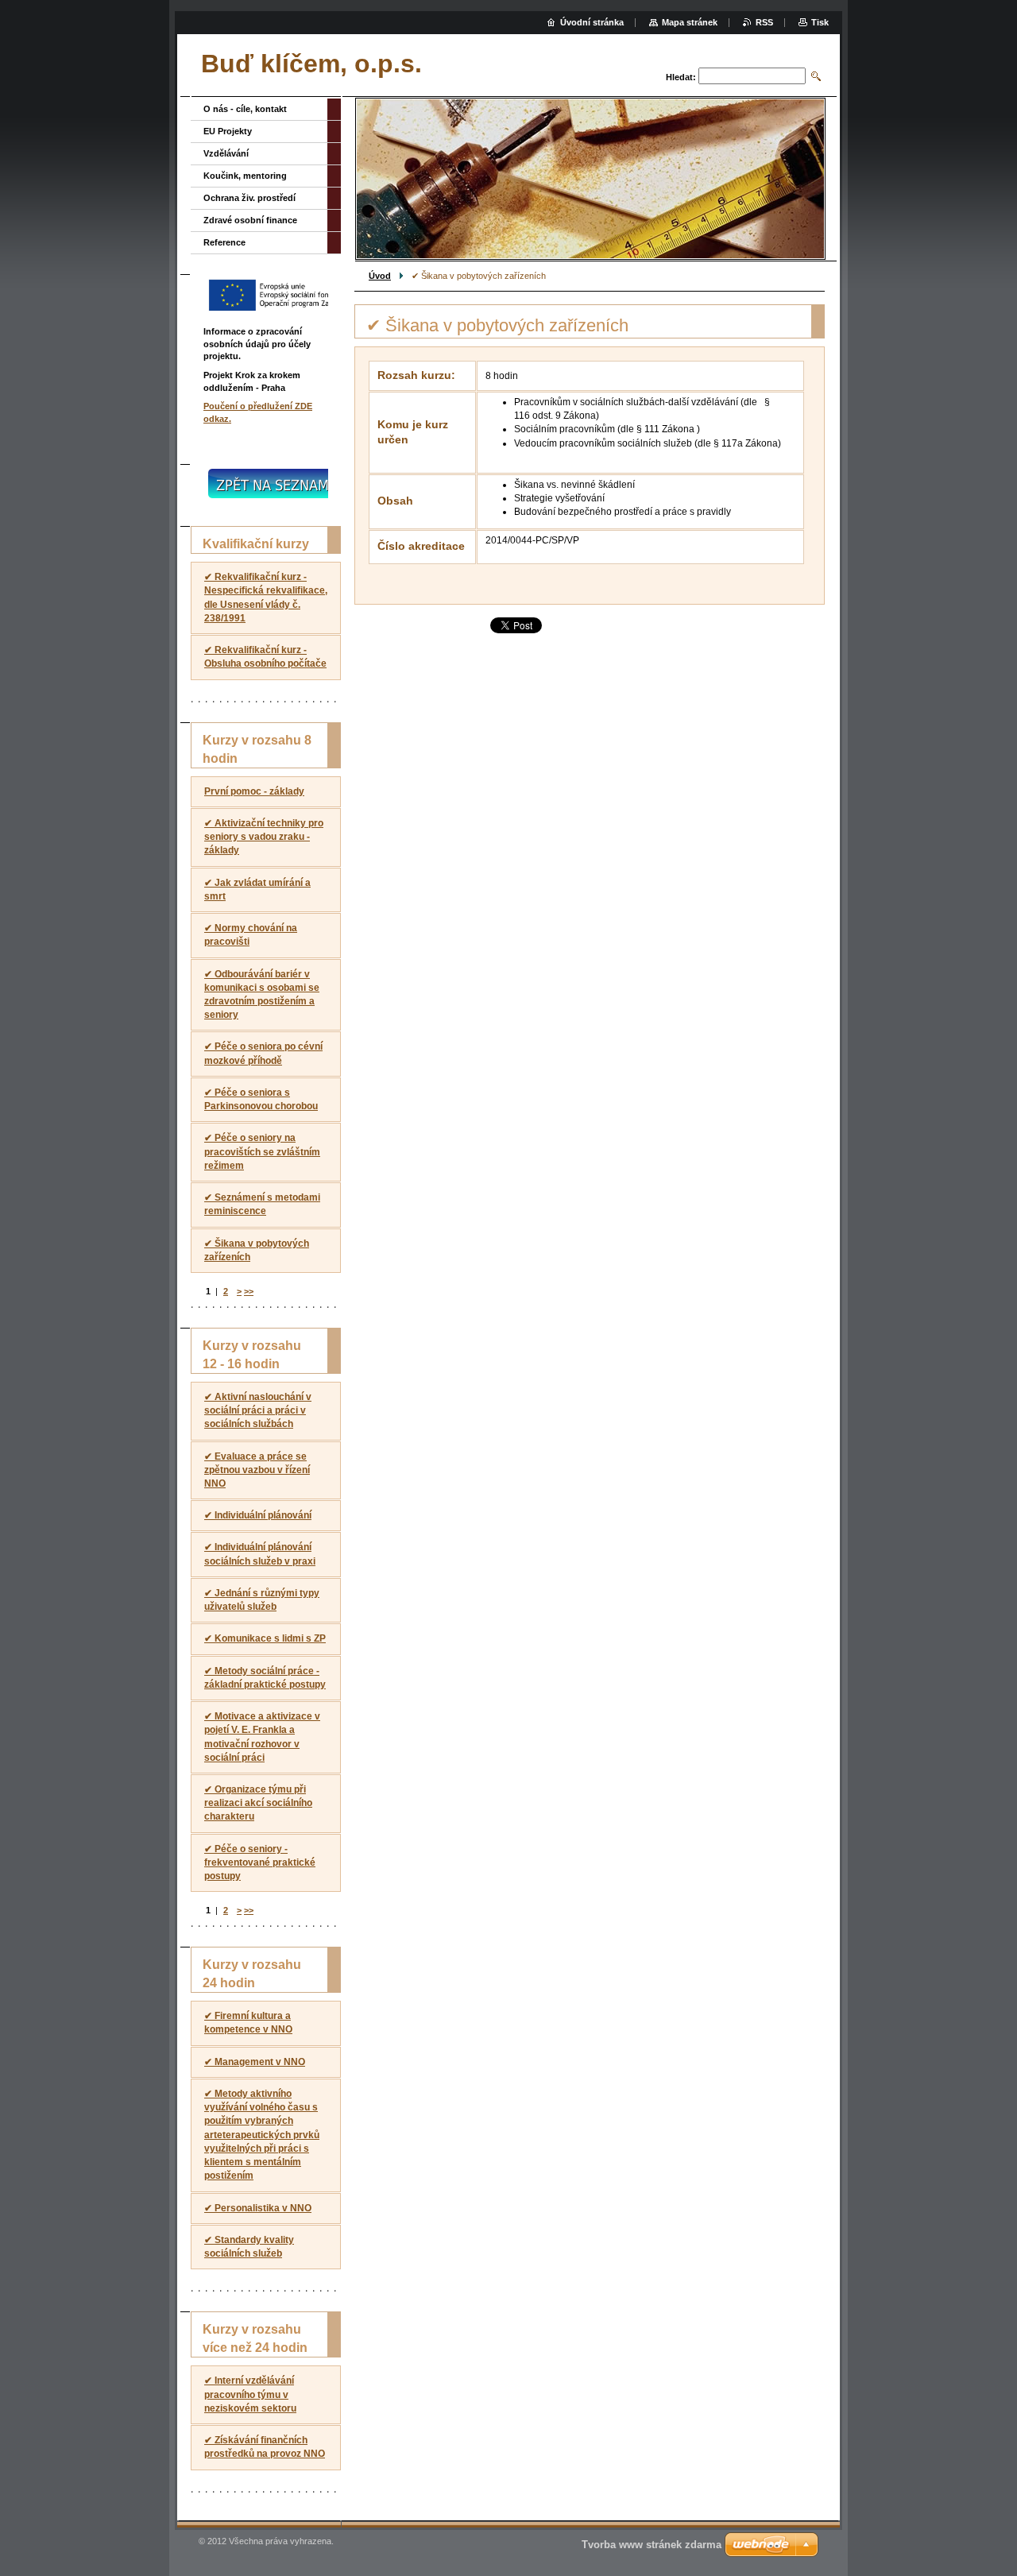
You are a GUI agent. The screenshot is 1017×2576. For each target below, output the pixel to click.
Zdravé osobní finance (250, 220)
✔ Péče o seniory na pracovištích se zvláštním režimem (262, 1151)
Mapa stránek (690, 22)
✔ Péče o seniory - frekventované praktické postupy (260, 1862)
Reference (224, 242)
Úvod (380, 276)
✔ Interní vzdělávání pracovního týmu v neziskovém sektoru (250, 2394)
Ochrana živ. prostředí (249, 198)
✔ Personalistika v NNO (258, 2208)
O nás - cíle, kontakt (245, 109)
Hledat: (681, 77)
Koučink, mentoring (245, 176)
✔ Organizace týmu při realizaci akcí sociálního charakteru (258, 1803)
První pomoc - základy (254, 791)
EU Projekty (228, 131)
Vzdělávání (226, 153)
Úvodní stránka (592, 22)
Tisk (820, 22)
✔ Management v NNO (255, 2062)
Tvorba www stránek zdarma (652, 2545)
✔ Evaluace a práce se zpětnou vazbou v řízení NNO (257, 1470)
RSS (764, 22)
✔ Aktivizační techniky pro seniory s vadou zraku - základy (264, 837)
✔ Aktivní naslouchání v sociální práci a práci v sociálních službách (258, 1410)
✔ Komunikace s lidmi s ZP (265, 1638)
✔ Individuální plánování (258, 1515)
